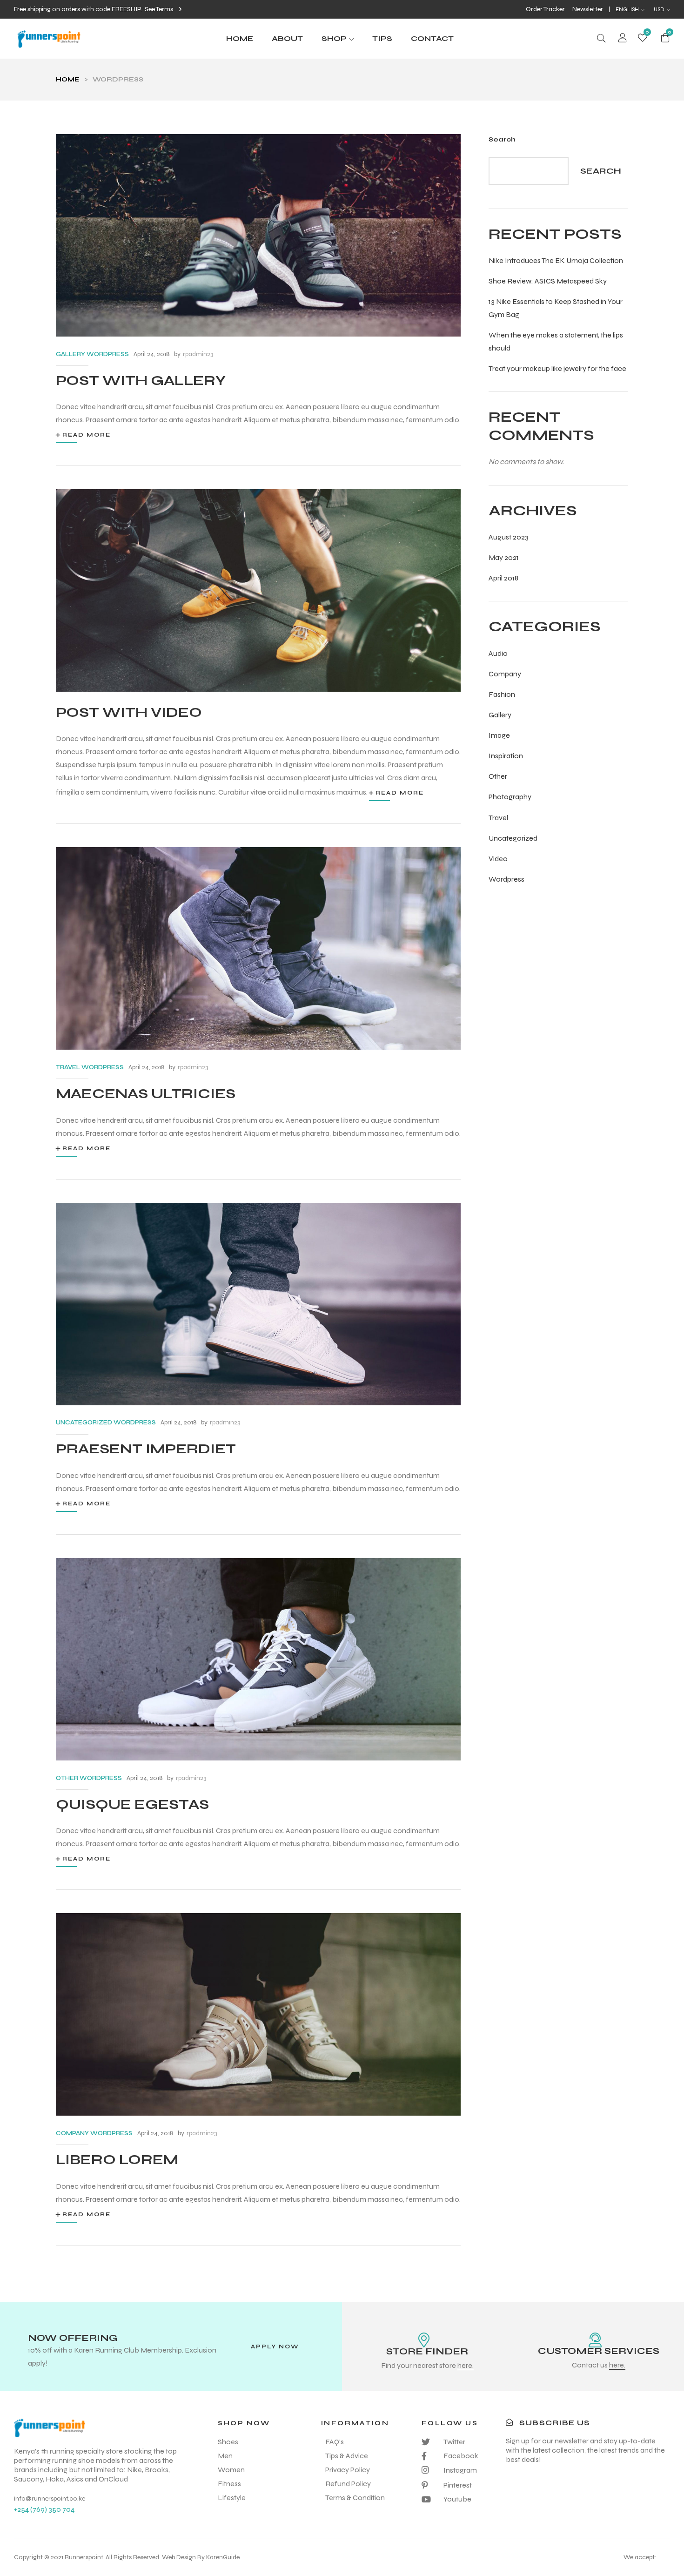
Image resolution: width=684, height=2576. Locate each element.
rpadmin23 (198, 354)
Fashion (502, 694)
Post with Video (129, 712)
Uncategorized (513, 838)
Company (505, 674)
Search (502, 139)
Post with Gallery (141, 380)
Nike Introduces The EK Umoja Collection (556, 260)
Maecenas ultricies (146, 1093)
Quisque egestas (132, 1804)
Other (498, 776)
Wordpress (506, 879)
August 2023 (509, 537)
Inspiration (506, 756)
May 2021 (504, 557)
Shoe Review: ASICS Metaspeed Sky (548, 281)
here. (466, 2365)
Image (499, 735)
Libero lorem (117, 2159)
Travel (498, 818)
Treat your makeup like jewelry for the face (557, 368)
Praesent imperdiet (146, 1449)
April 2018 (503, 578)
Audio (498, 653)
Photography (510, 797)
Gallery (500, 715)
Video (498, 859)
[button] (163, 9)
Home (68, 79)
